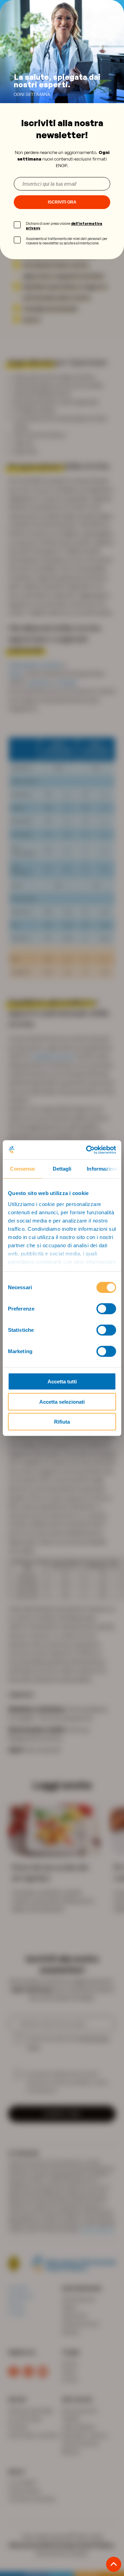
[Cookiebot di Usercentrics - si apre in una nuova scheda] (87, 1150)
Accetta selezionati (62, 1401)
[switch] (106, 1309)
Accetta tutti (62, 1382)
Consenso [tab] (22, 1169)
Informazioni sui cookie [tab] (104, 1169)
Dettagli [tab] (62, 1169)
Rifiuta (62, 1422)
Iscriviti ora (62, 202)
